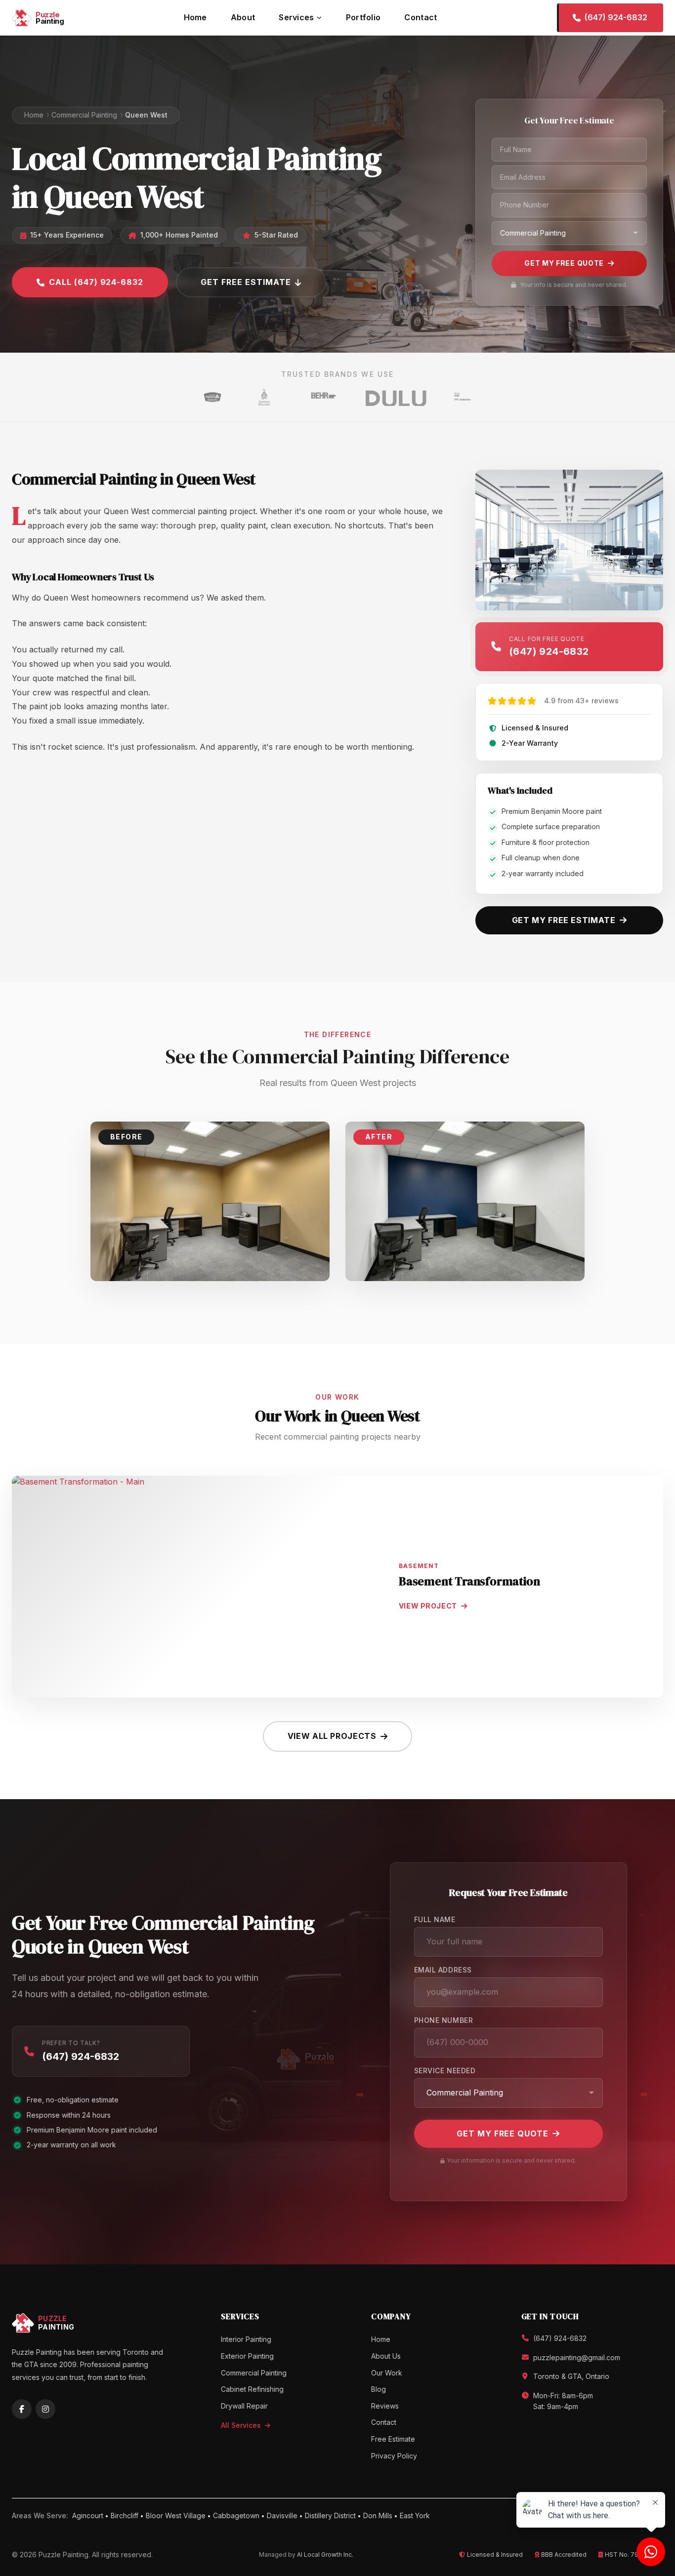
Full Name (435, 1919)
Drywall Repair (244, 2406)
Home (195, 17)
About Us (386, 2356)
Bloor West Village (176, 2516)
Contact (421, 17)
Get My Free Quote (564, 263)
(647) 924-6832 (81, 2056)
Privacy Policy (394, 2456)
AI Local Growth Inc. (325, 2555)
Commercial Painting (84, 115)
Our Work (387, 2373)
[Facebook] (22, 2409)
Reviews (385, 2406)
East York (415, 2516)
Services (296, 17)
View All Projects (332, 1736)
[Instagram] (45, 2409)
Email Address (443, 1970)
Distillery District (330, 2516)
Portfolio (363, 17)
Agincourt (88, 2516)
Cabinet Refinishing (252, 2389)
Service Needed (445, 2071)
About (243, 17)
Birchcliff (125, 2516)
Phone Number (444, 2020)
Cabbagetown (236, 2516)
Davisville (282, 2516)
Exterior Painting (247, 2356)
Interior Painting (246, 2339)
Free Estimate (393, 2439)
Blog (379, 2389)
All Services (242, 2425)
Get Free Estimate (246, 282)
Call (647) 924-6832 (96, 282)
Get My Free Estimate (564, 920)
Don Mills (378, 2516)
